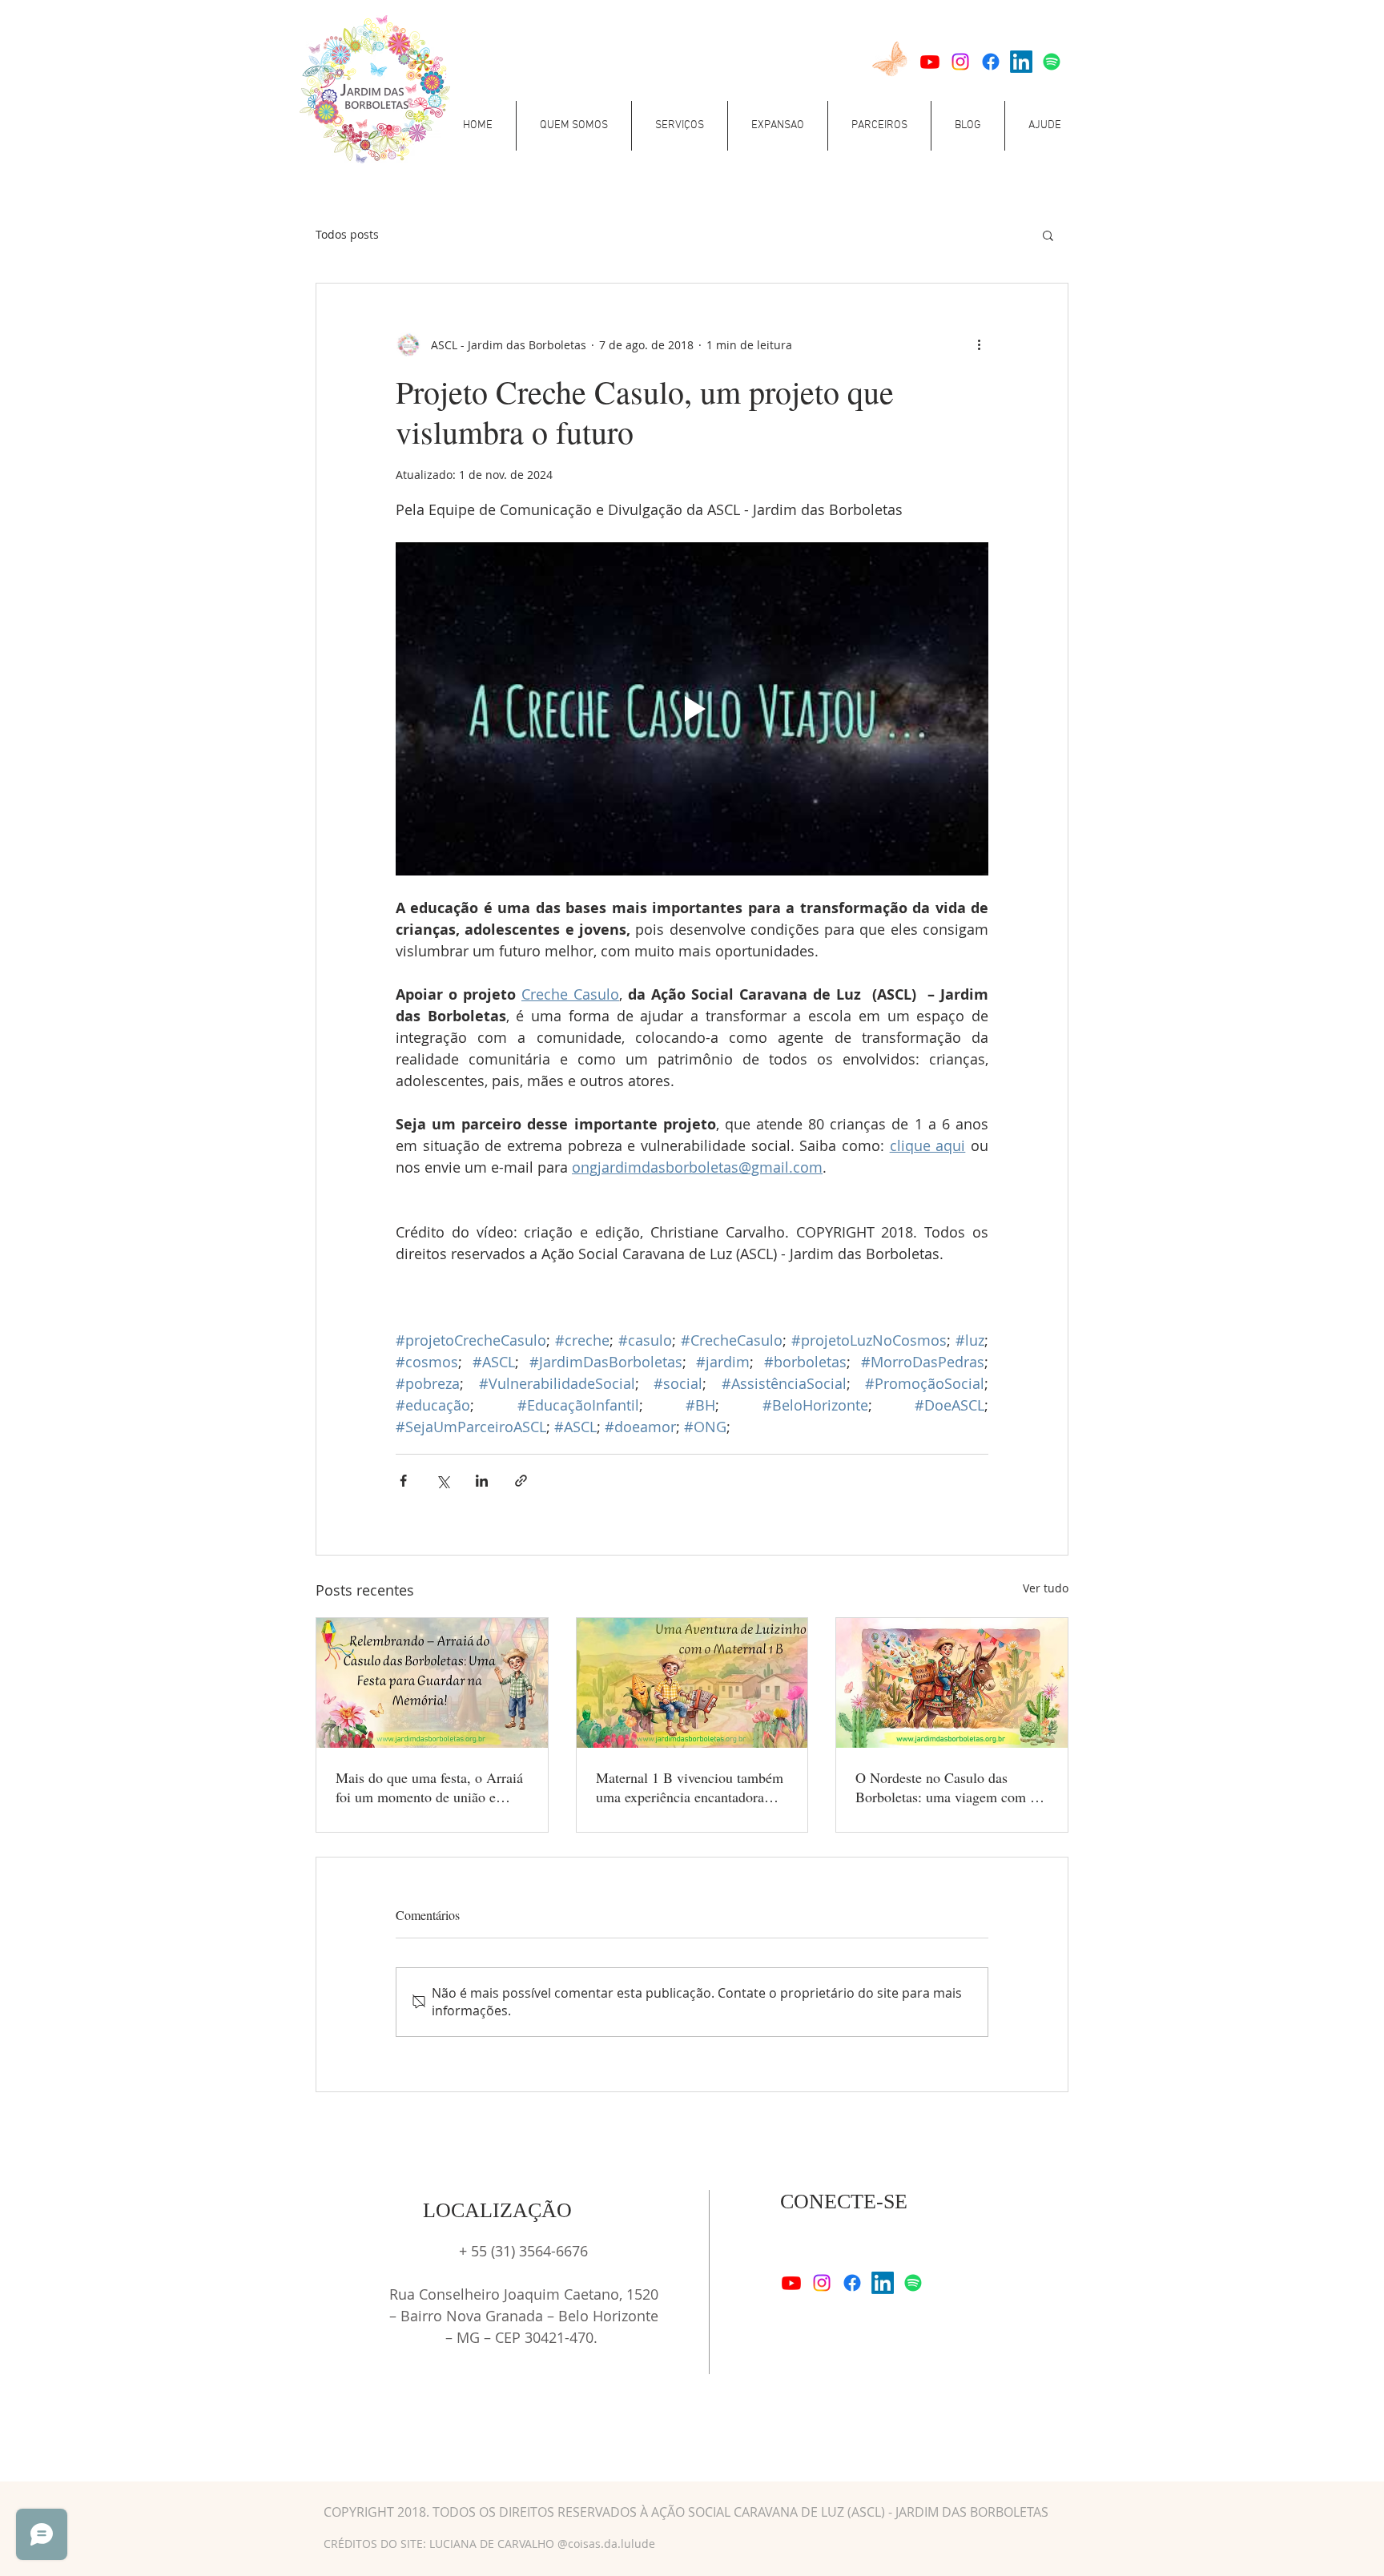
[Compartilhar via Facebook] (403, 1481)
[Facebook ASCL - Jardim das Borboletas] (991, 62)
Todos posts (347, 234)
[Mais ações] (979, 344)
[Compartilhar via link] (521, 1481)
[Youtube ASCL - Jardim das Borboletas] (930, 62)
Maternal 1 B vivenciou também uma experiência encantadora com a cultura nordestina (690, 1787)
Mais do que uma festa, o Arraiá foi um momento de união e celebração (429, 1787)
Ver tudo (1046, 1588)
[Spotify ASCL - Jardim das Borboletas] (1052, 62)
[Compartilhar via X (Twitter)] (443, 1481)
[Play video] (692, 709)
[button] (574, 126)
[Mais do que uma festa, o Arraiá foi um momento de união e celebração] (432, 1683)
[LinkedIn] (1021, 62)
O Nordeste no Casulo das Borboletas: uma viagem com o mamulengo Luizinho (946, 1787)
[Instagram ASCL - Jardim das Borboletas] (960, 62)
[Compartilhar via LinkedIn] (482, 1481)
